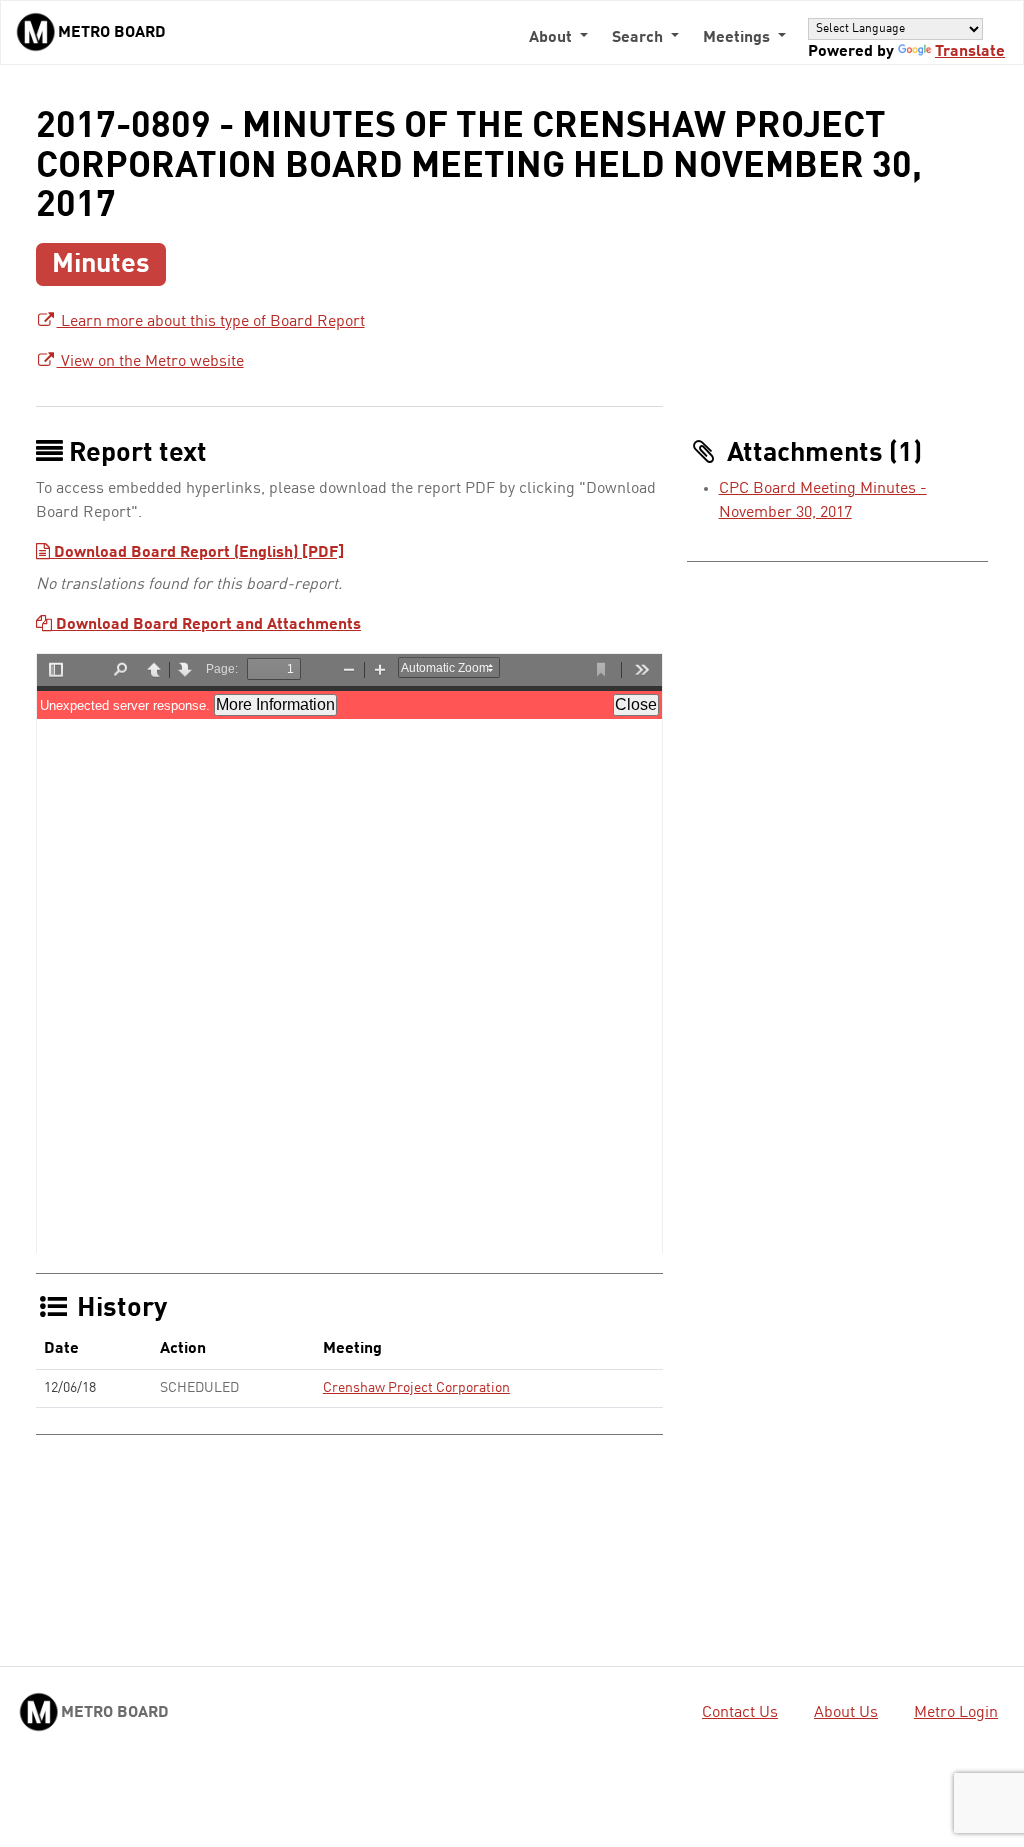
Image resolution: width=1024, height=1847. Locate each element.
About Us (846, 1713)
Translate (970, 52)
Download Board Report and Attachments (206, 625)
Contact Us (740, 1713)
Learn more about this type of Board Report (211, 322)
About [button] (552, 38)
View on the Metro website (150, 362)
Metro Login (956, 1713)
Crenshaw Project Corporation (416, 1388)
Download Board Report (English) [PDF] (197, 553)
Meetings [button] (738, 38)
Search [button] (639, 38)
